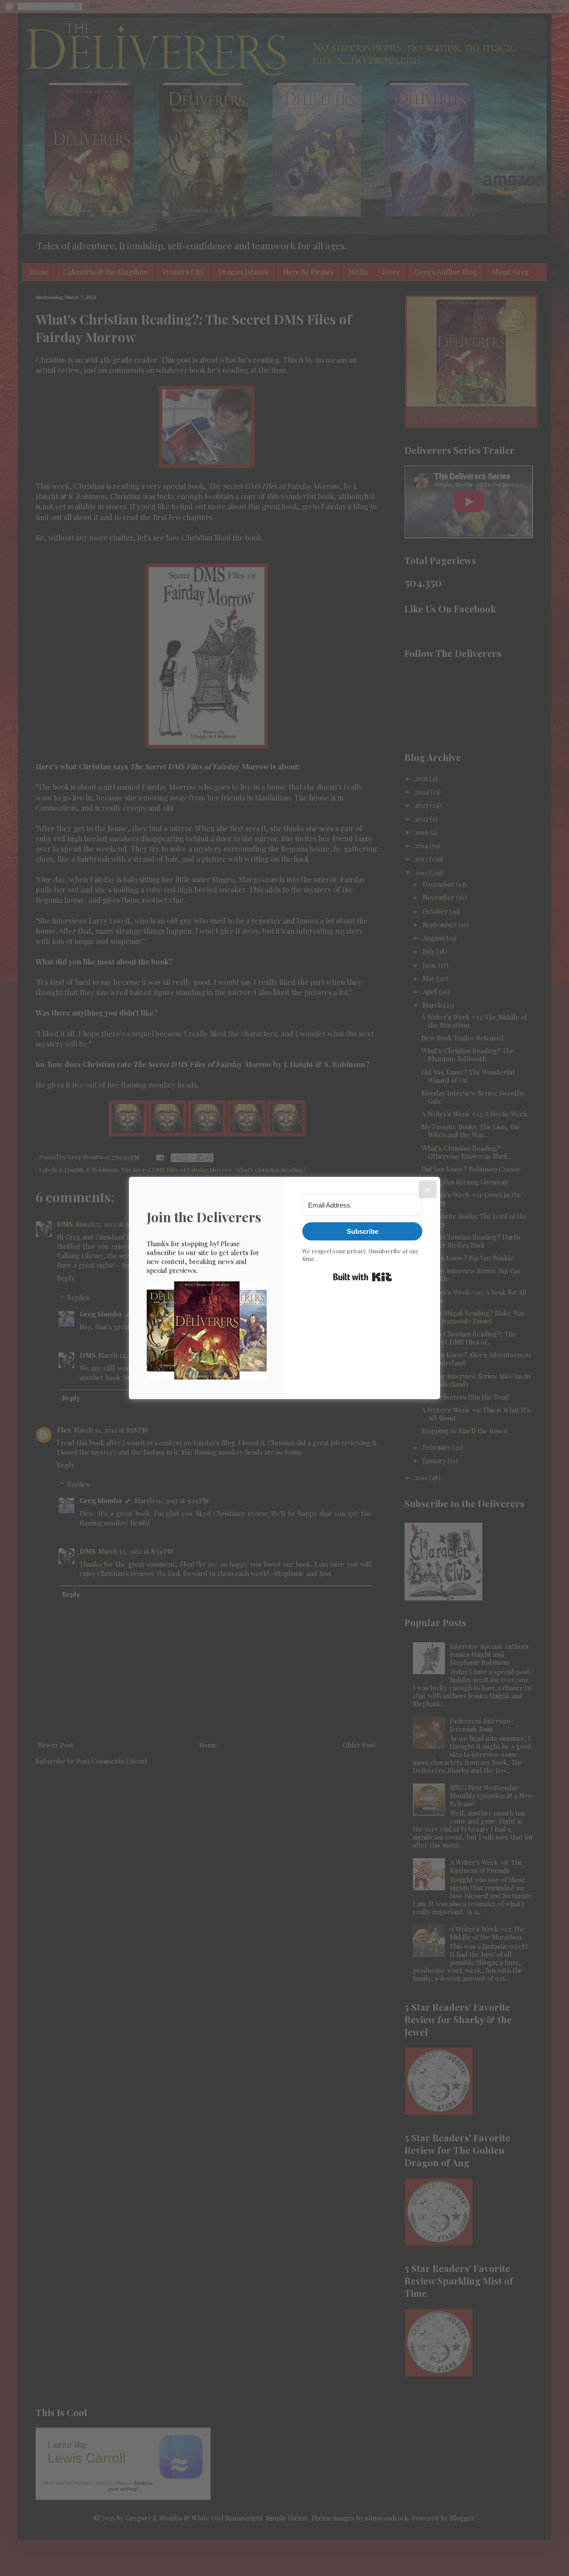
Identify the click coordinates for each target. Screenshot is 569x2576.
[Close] (428, 1189)
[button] (207, 1331)
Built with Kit (363, 1277)
